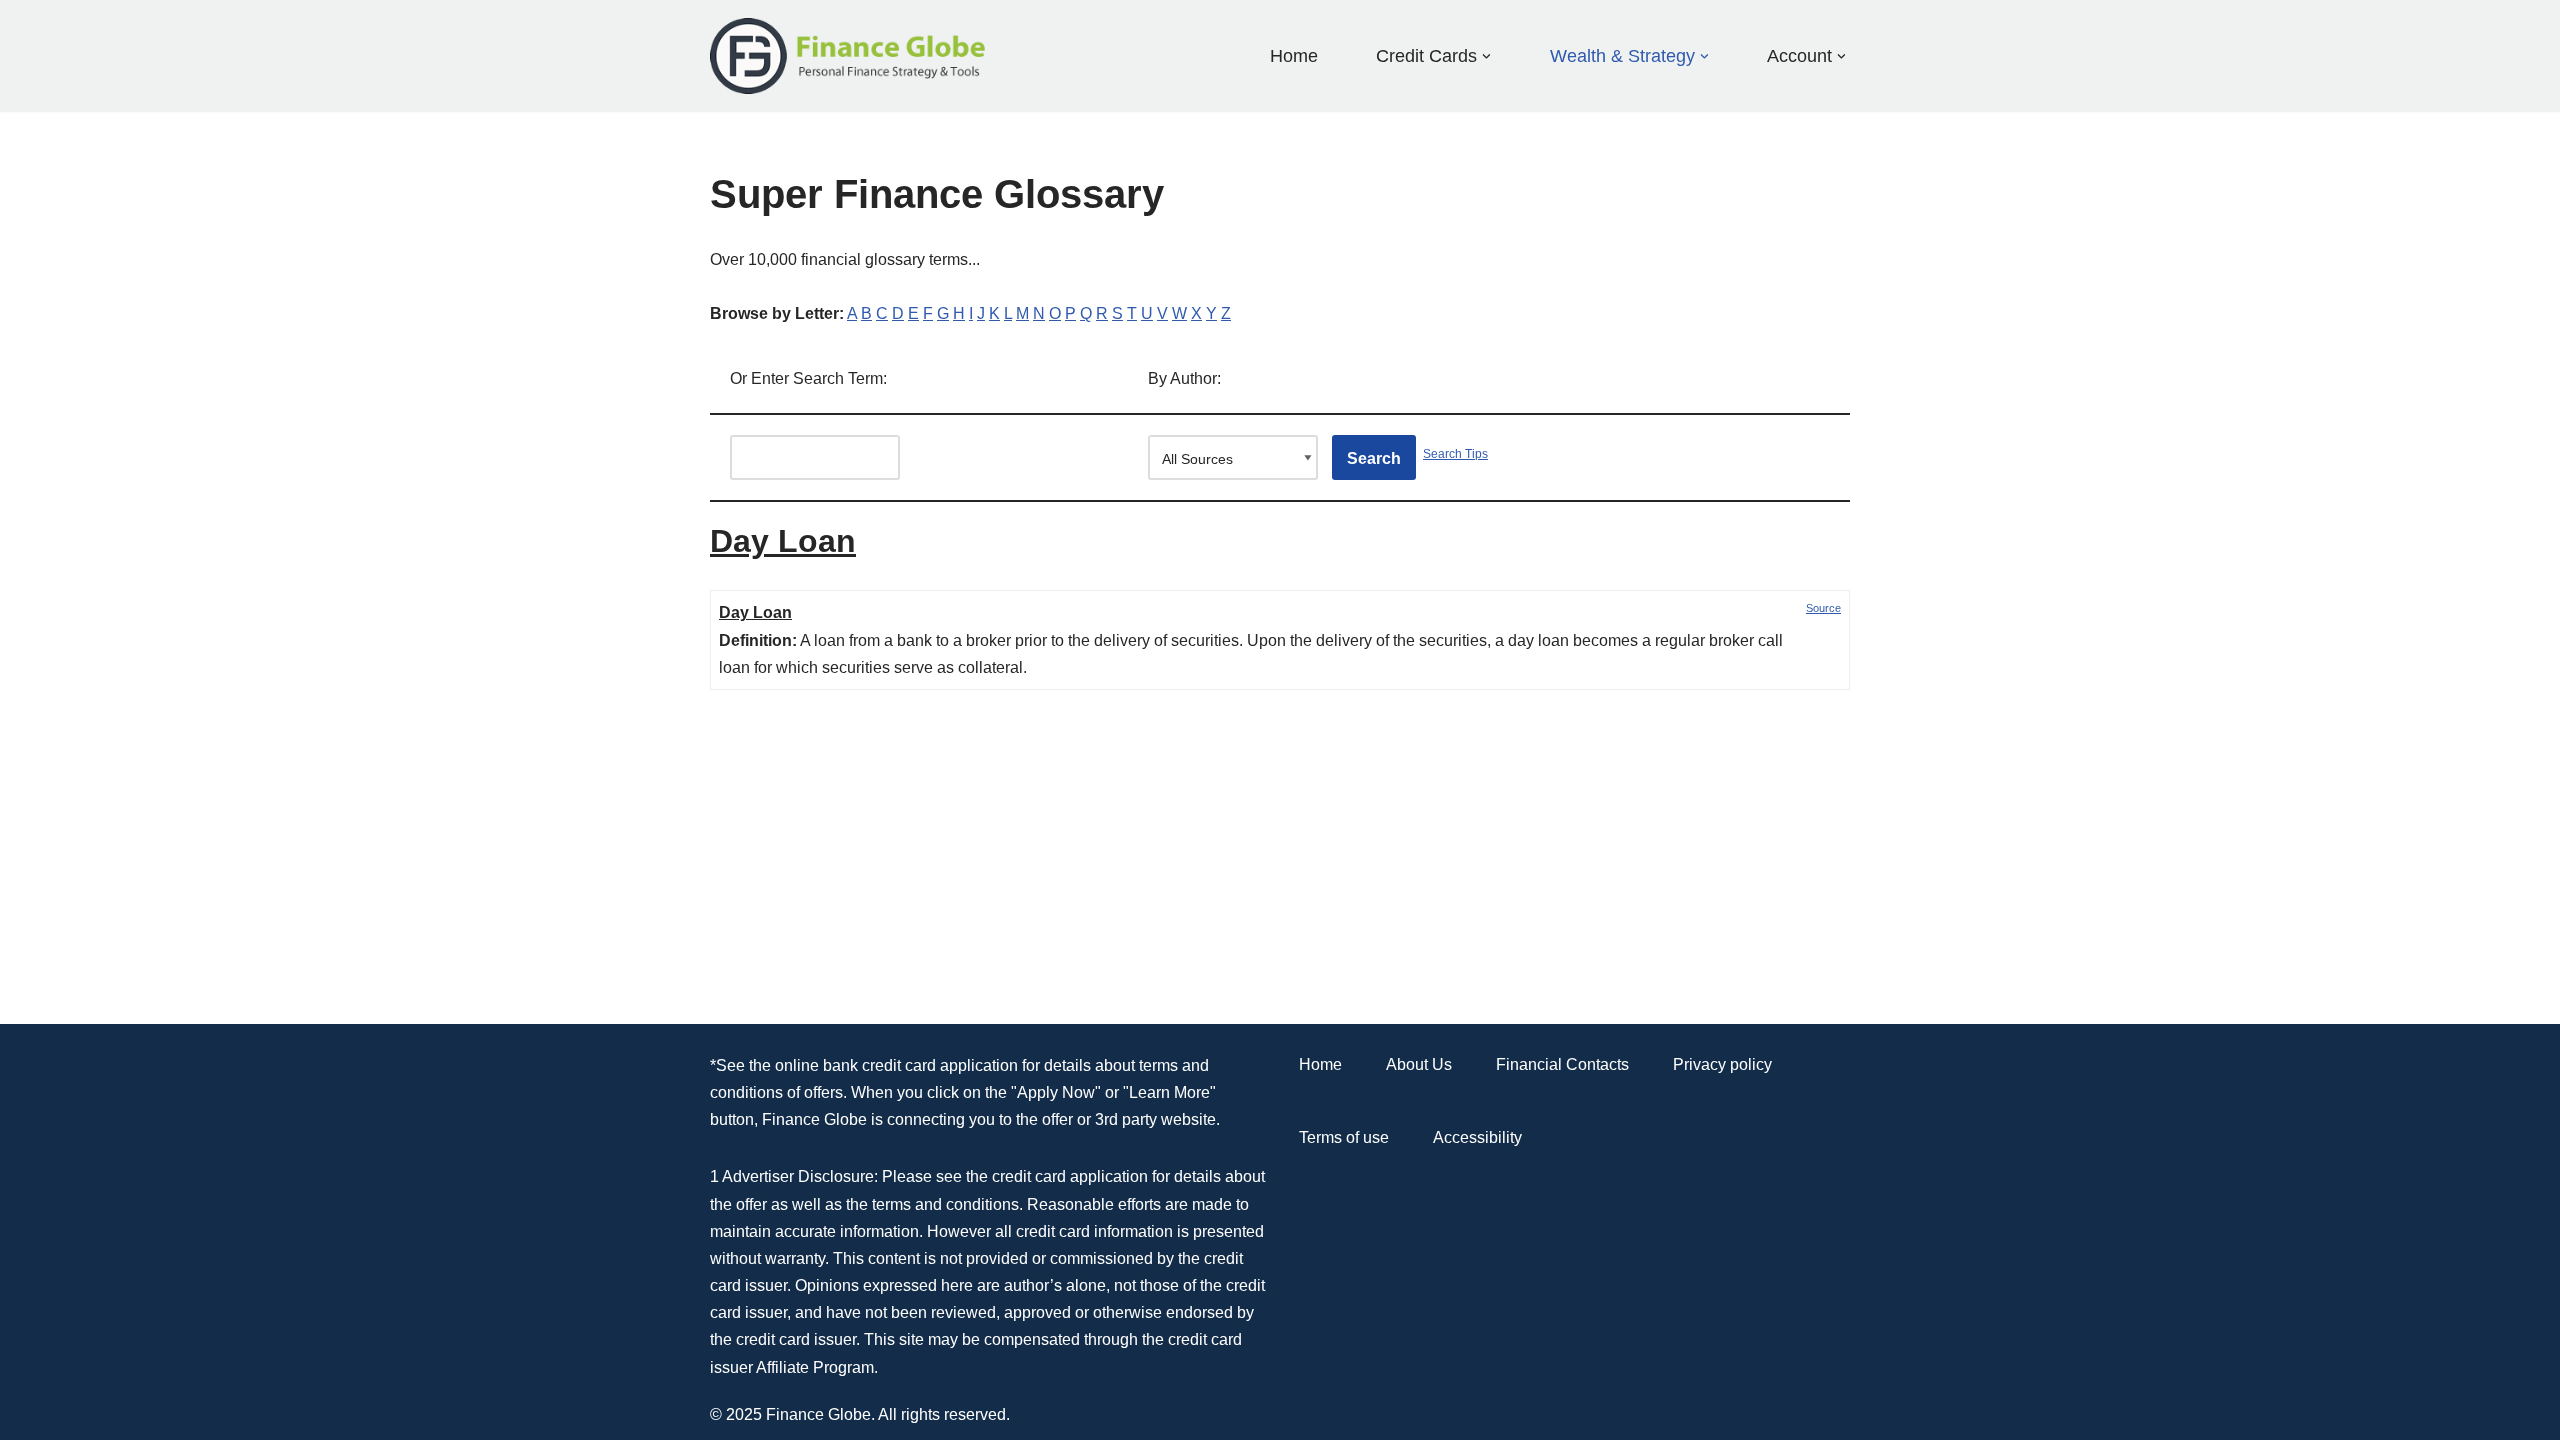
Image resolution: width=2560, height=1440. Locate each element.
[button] (1486, 56)
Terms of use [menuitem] (1344, 1137)
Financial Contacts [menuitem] (1562, 1064)
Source (1823, 608)
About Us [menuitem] (1419, 1064)
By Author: (1184, 378)
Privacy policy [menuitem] (1722, 1064)
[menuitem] (1426, 55)
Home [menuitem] (1294, 56)
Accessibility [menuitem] (1477, 1137)
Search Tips (1455, 454)
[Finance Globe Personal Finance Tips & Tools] (849, 56)
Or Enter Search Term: (808, 378)
